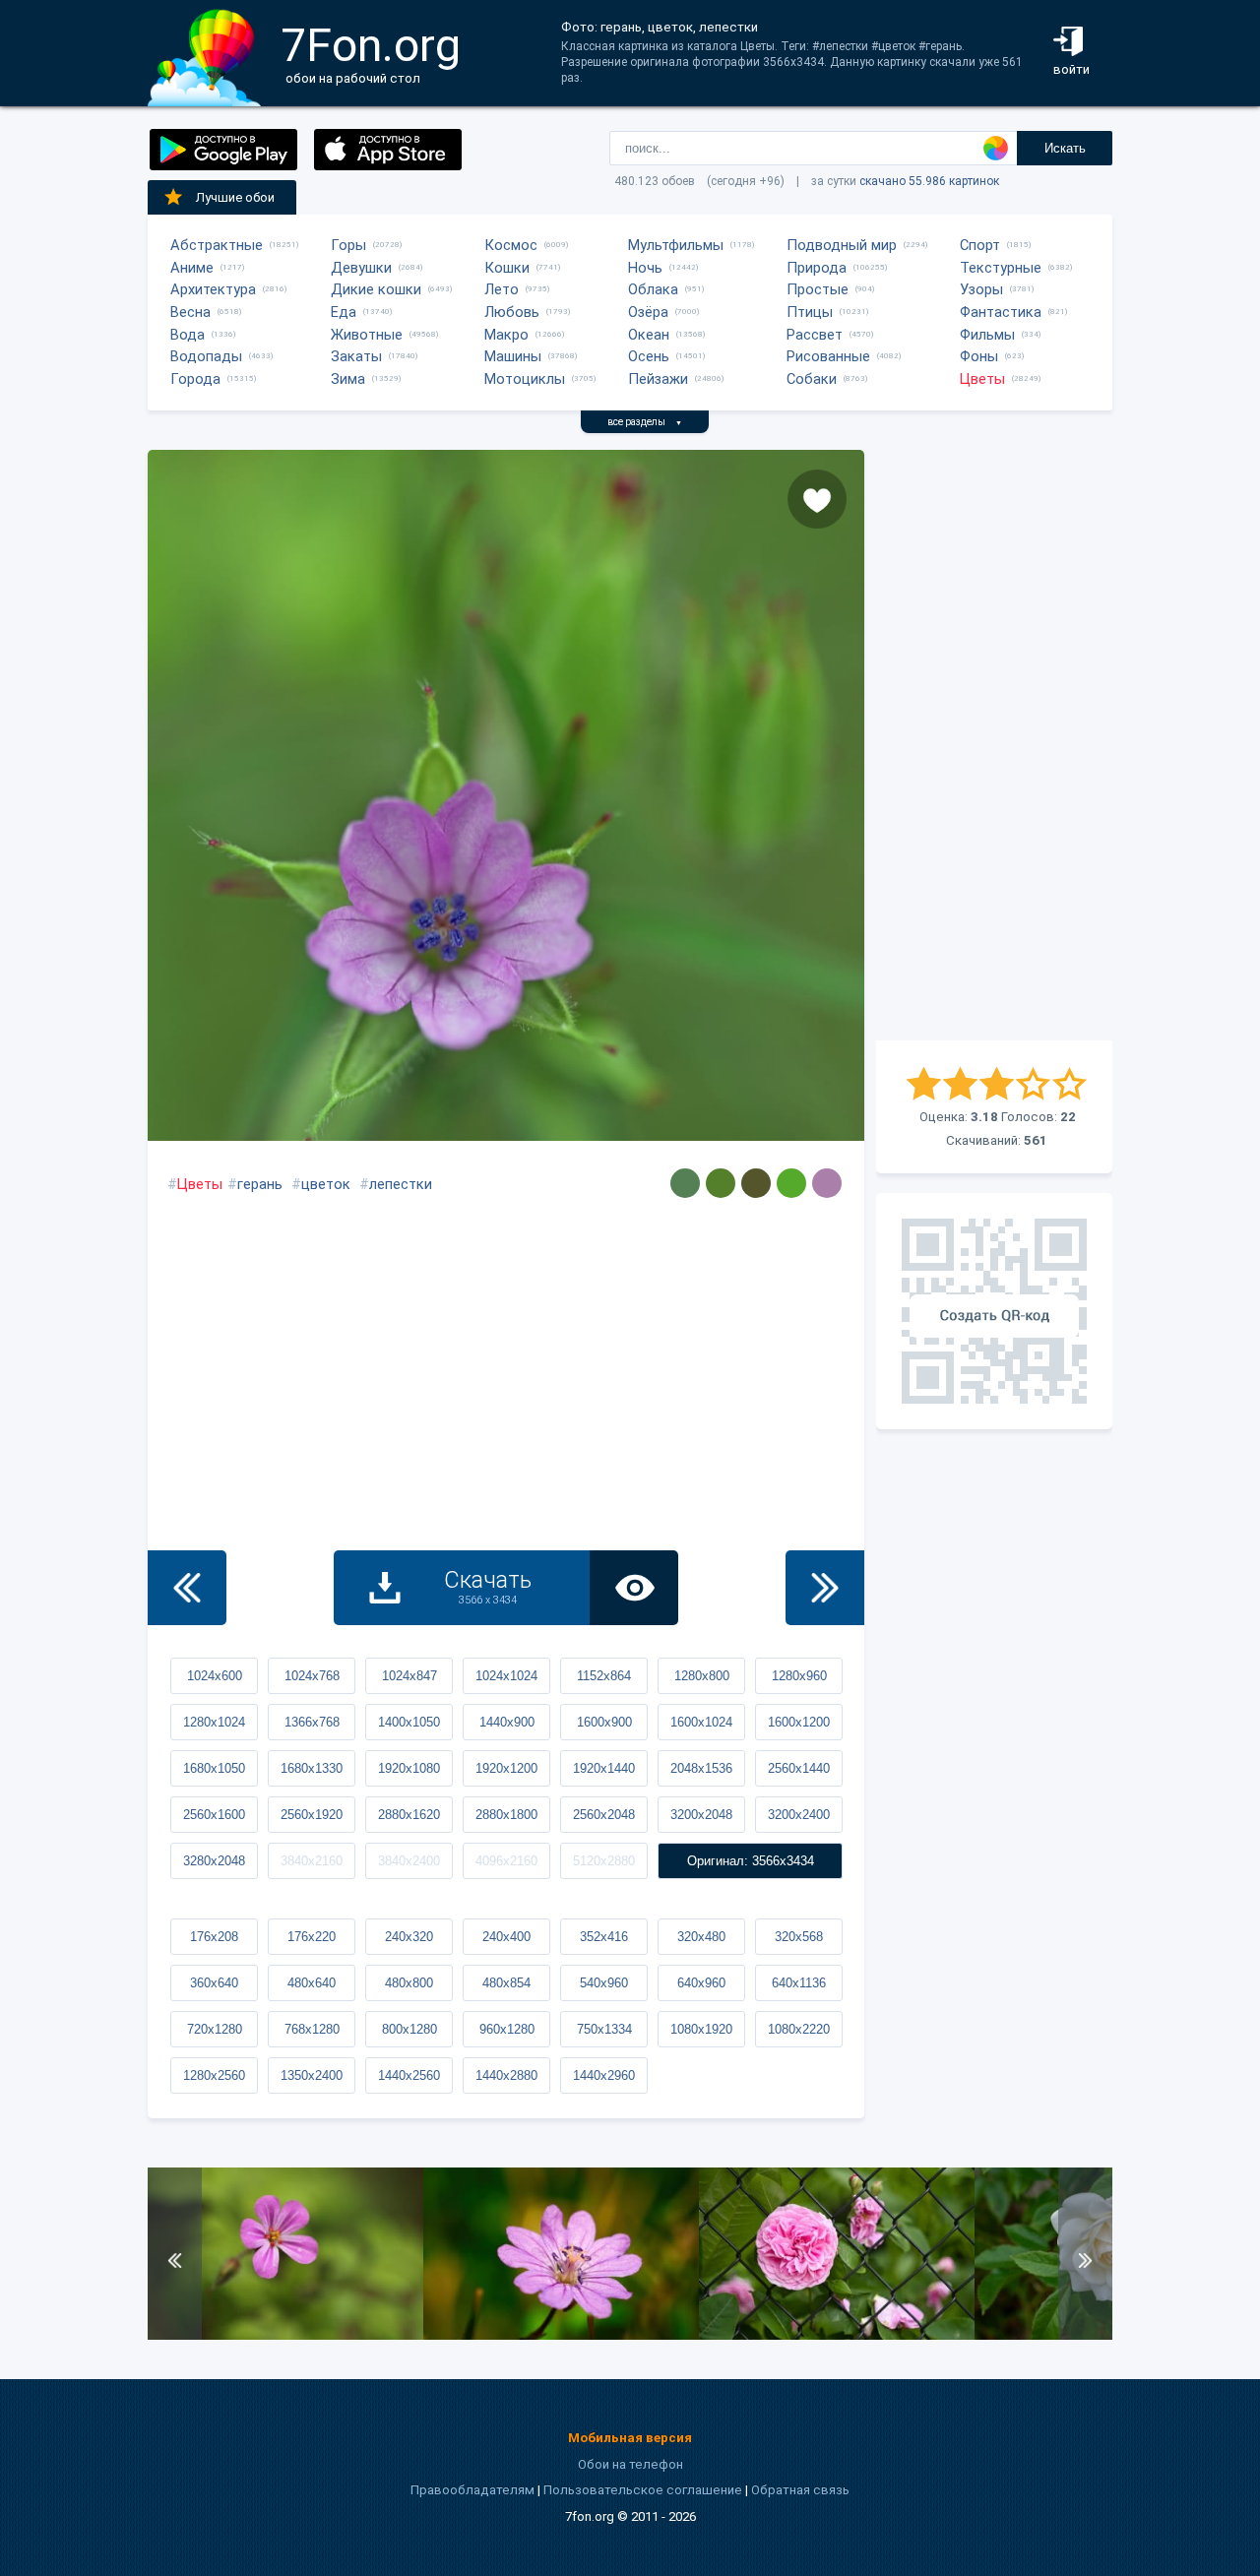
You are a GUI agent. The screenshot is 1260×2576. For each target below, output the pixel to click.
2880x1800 (506, 1815)
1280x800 (702, 1676)
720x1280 (215, 2029)
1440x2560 (409, 2075)
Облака (653, 289)
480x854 (506, 1983)
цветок (326, 1184)
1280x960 (799, 1676)
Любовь (512, 312)
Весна (190, 312)
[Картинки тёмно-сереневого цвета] (827, 1183)
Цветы (982, 379)
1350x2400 (312, 2075)
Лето (502, 289)
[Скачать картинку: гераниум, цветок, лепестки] (285, 2335)
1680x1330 (312, 1768)
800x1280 (409, 2029)
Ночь (645, 268)
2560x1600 (214, 1815)
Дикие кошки (376, 289)
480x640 (312, 1983)
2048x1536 (701, 1768)
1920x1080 (409, 1768)
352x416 (604, 1937)
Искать (1065, 148)
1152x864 (604, 1676)
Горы (348, 245)
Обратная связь (800, 2490)
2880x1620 (409, 1815)
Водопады (206, 356)
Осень (649, 356)
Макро (506, 335)
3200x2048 (701, 1815)
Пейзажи (658, 379)
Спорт (980, 245)
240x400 (506, 1937)
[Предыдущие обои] (187, 1588)
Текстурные (1001, 268)
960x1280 (507, 2029)
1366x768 (312, 1722)
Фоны (979, 356)
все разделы (645, 422)
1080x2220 (799, 2029)
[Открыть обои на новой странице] (634, 1588)
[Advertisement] (994, 745)
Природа (817, 268)
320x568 (799, 1937)
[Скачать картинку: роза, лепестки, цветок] (837, 2335)
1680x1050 (214, 1768)
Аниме (192, 268)
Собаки (812, 379)
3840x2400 (409, 1861)
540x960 (604, 1983)
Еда (344, 312)
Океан (649, 335)
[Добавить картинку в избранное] (817, 499)
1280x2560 (214, 2075)
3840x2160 (312, 1861)
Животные (367, 335)
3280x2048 (214, 1861)
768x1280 (312, 2029)
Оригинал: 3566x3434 (751, 1861)
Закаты (356, 356)
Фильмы (987, 335)
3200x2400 (799, 1815)
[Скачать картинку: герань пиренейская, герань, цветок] (561, 2335)
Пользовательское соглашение (643, 2490)
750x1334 (604, 2029)
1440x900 (507, 1722)
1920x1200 (506, 1768)
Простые (818, 289)
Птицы (810, 312)
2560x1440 (799, 1768)
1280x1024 (214, 1722)
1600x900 (604, 1722)
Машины (513, 356)
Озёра (648, 312)
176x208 (214, 1937)
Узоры (981, 289)
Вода (188, 335)
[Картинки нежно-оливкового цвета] (721, 1183)
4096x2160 (506, 1861)
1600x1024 (701, 1722)
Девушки (361, 268)
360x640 (214, 1983)
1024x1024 (506, 1676)
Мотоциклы (525, 379)
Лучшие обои (235, 197)
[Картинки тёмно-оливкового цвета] (756, 1183)
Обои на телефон (630, 2464)
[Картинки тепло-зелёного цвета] (791, 1183)
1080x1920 (701, 2029)
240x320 (409, 1937)
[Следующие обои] (825, 1588)
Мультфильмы (676, 245)
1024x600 (215, 1676)
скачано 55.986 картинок (929, 181)
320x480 (701, 1937)
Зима (348, 379)
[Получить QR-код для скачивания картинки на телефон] (994, 1311)
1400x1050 (409, 1722)
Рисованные (828, 356)
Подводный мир (842, 245)
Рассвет (815, 335)
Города (195, 379)
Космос (511, 245)
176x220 (312, 1937)
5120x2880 (604, 1861)
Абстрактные (217, 245)
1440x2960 (604, 2075)
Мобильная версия (630, 2438)
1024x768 (312, 1676)
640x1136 (799, 1983)
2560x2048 (604, 1815)
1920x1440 (604, 1768)
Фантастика (1001, 312)
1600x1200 (799, 1722)
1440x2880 (506, 2075)
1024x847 (409, 1676)
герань (260, 1184)
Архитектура (213, 289)
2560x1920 (312, 1815)
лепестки (401, 1184)
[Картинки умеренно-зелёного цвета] (685, 1183)
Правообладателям (472, 2490)
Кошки (507, 268)
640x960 (701, 1983)
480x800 (409, 1983)
